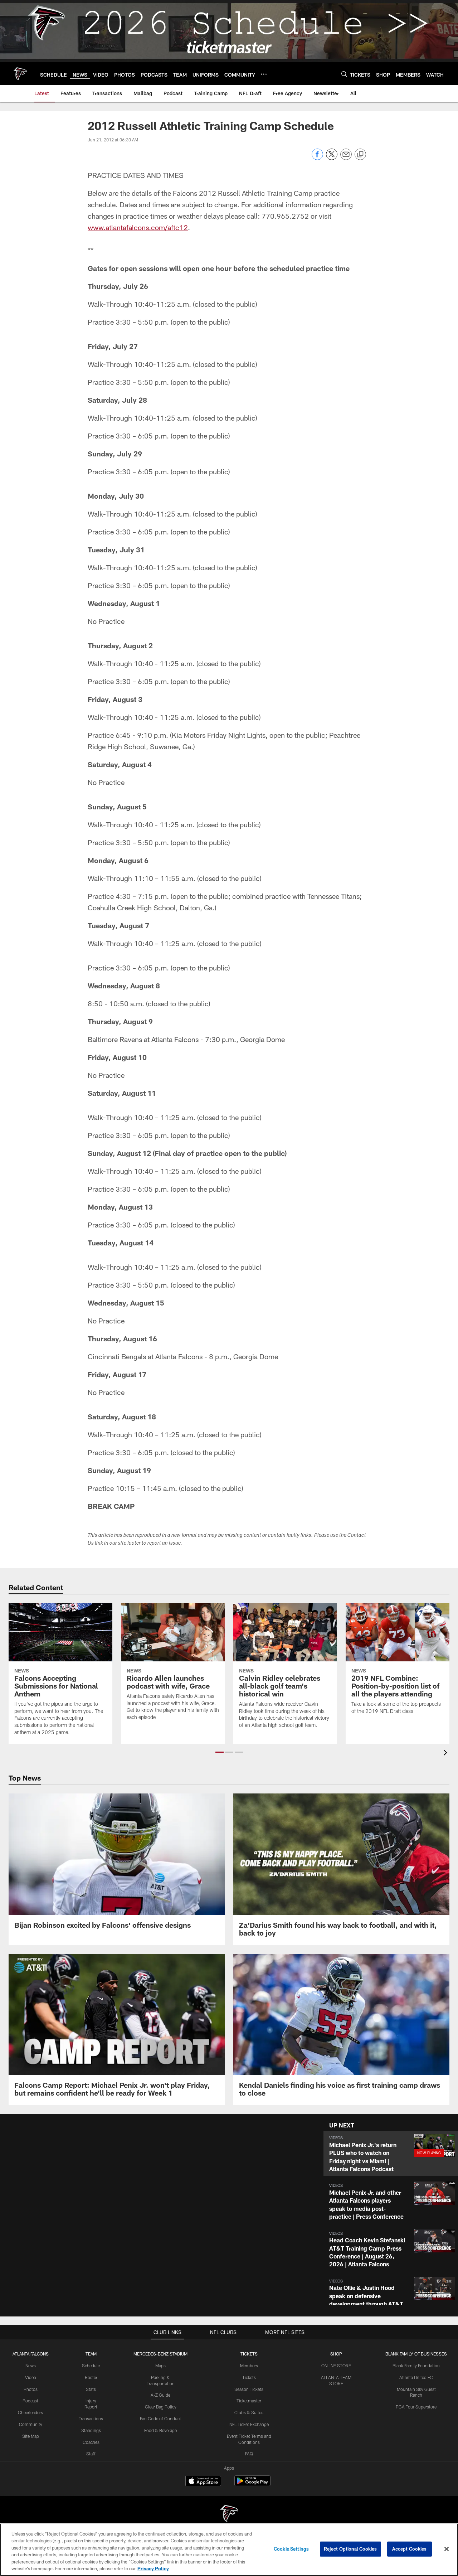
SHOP (336, 2354)
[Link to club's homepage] (20, 74)
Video (31, 2377)
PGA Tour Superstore (416, 2407)
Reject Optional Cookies (350, 2549)
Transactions (91, 2418)
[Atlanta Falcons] (229, 2514)
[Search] (344, 74)
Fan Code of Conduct (160, 2418)
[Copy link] (360, 155)
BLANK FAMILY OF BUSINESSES (416, 2354)
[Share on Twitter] (332, 158)
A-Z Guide (160, 2395)
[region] (229, 2550)
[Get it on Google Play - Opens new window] (252, 2485)
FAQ (249, 2454)
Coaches (91, 2442)
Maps (160, 2366)
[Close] (447, 2549)
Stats (91, 2389)
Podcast (30, 2401)
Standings (91, 2430)
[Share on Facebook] (317, 158)
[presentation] (447, 1754)
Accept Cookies (410, 2549)
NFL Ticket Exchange (249, 2424)
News (31, 2366)
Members (249, 2366)
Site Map (31, 2436)
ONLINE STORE (336, 2366)
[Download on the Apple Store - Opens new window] (203, 2482)
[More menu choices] (264, 74)
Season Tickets (249, 2389)
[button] (220, 1752)
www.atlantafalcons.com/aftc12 (138, 227)
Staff (91, 2454)
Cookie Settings (291, 2549)
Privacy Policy (153, 2568)
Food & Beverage (160, 2430)
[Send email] (346, 158)
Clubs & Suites (249, 2412)
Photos (31, 2389)
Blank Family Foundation (416, 2366)
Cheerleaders (30, 2412)
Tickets (249, 2377)
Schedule (91, 2366)
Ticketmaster (249, 2401)
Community (31, 2424)
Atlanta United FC (416, 2377)
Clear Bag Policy (161, 2407)
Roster (91, 2377)
